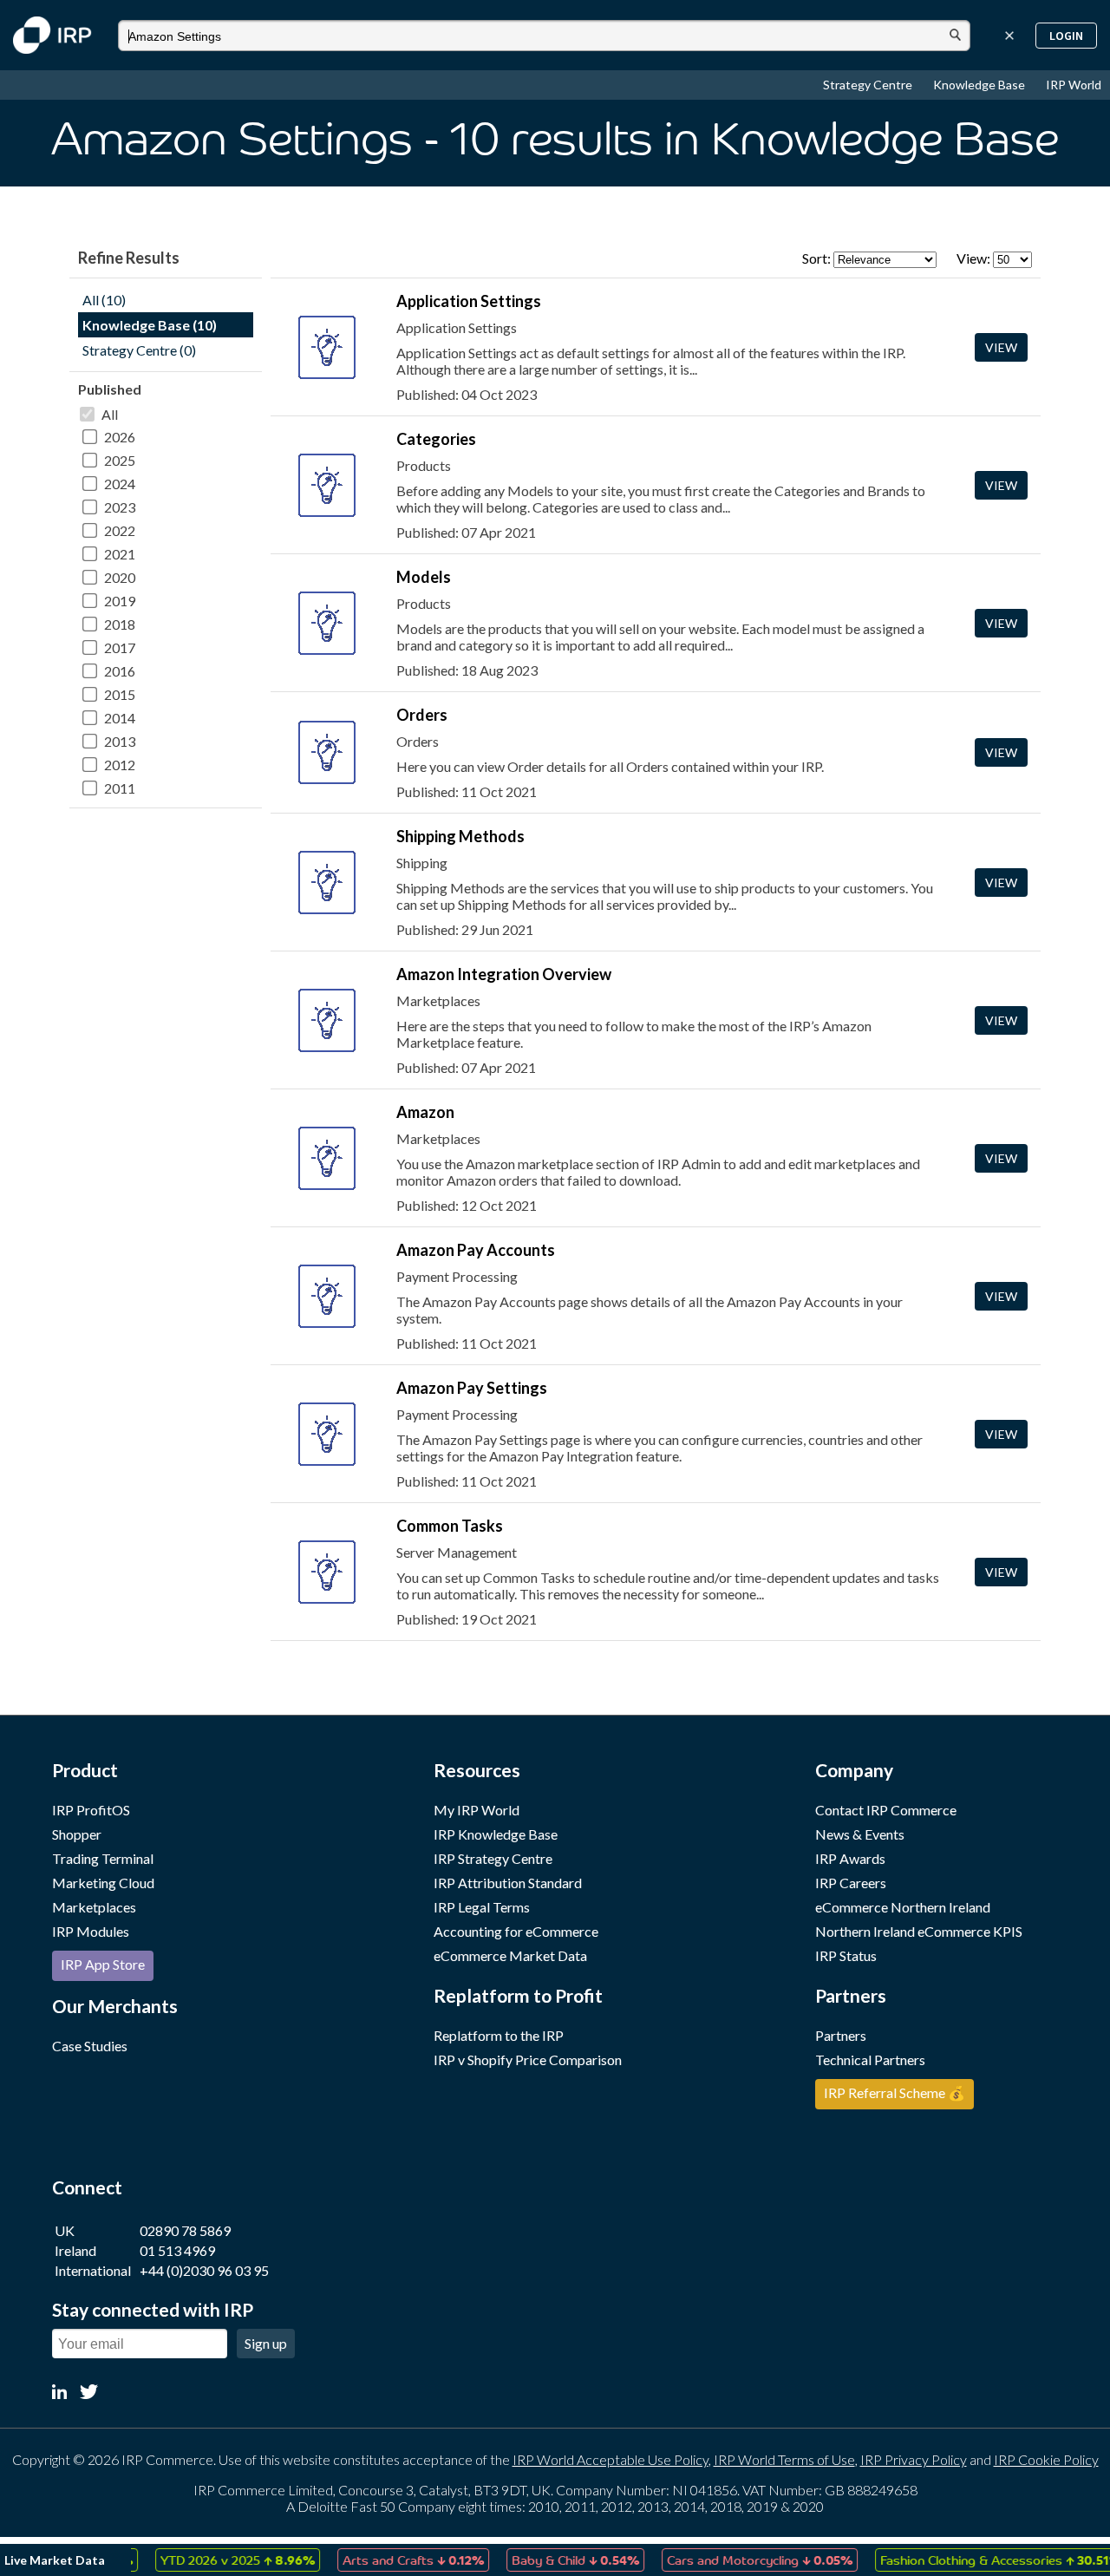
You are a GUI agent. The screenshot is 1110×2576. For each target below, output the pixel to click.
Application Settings (469, 301)
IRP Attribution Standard (508, 1883)
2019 (120, 601)
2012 (120, 765)
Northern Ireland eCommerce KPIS (919, 1931)
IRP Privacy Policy (914, 2459)
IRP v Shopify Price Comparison (528, 2059)
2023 (120, 507)
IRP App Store (103, 1964)
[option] (210, 2560)
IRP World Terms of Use (784, 2459)
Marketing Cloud (103, 1883)
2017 (120, 647)
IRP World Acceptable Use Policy (610, 2459)
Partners (841, 2035)
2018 (120, 624)
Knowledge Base (980, 85)
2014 (120, 718)
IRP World (1074, 85)
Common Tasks (450, 1526)
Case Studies (90, 2046)
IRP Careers (851, 1883)
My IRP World (477, 1810)
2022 (120, 530)
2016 (120, 671)
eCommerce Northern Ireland (903, 1907)
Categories (436, 439)
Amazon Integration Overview (504, 974)
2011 (120, 788)
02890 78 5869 (185, 2230)
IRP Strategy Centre (493, 1858)
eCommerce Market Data (510, 1955)
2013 (120, 741)
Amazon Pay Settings (472, 1388)
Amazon (425, 1112)
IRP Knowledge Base (496, 1834)
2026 (120, 437)
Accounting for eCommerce (516, 1931)
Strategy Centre (869, 85)
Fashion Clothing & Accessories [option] (973, 2560)
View (1001, 347)
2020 (120, 577)
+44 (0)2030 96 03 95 (204, 2270)
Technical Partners (870, 2059)
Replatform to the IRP (499, 2035)
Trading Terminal (103, 1858)
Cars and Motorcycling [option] (732, 2560)
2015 (120, 694)
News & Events (860, 1834)
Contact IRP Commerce (886, 1810)
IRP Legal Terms (482, 1907)
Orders (422, 715)
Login (1066, 36)
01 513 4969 (177, 2250)
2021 (120, 554)
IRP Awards (850, 1858)
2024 (120, 484)
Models (424, 577)
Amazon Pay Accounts (476, 1250)
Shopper (77, 1834)
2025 (120, 460)
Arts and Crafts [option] (385, 2560)
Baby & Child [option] (548, 2560)
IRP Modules (91, 1931)
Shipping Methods (460, 836)
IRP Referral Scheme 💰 (895, 2092)
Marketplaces (94, 1907)
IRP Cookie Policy (1046, 2459)
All (110, 414)
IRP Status (846, 1955)
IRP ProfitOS (91, 1810)
